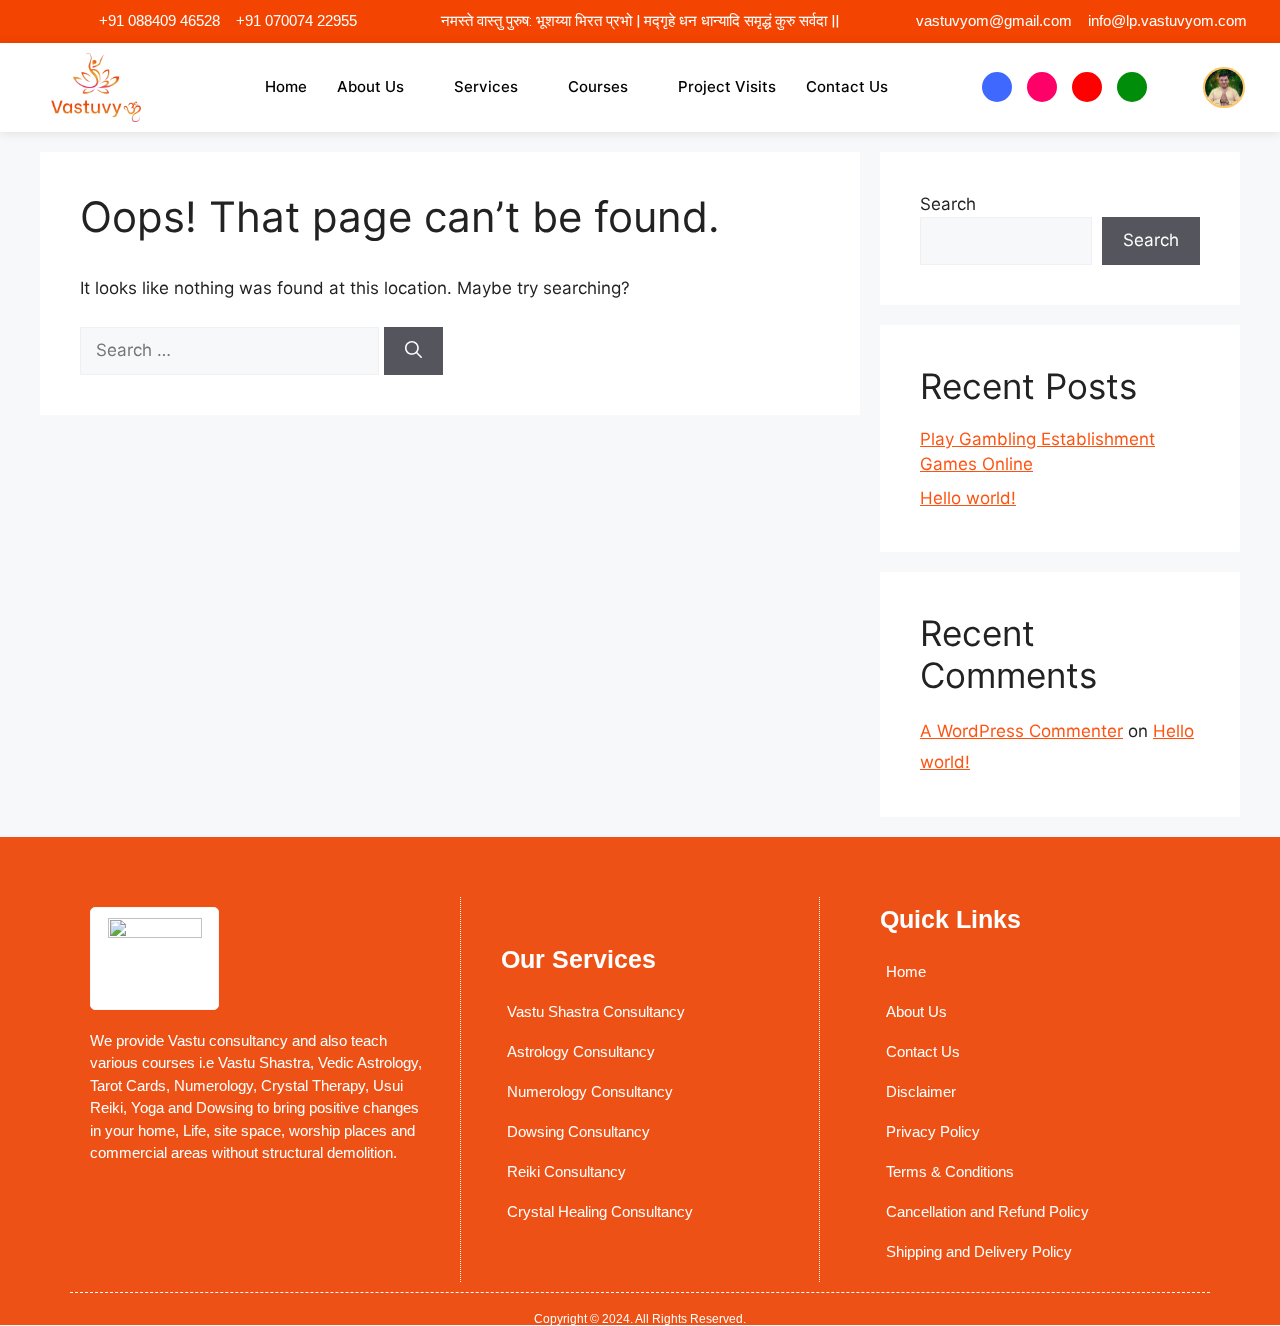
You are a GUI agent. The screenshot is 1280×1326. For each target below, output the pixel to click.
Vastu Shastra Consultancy (596, 1011)
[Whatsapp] (1132, 87)
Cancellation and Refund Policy (987, 1211)
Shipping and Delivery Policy (979, 1251)
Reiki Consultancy (566, 1171)
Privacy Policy (933, 1131)
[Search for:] (232, 350)
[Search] (413, 351)
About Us (370, 86)
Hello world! (968, 498)
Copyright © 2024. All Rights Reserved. (640, 1319)
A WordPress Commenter (1021, 731)
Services (486, 86)
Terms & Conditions (950, 1171)
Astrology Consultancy (581, 1051)
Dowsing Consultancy (578, 1131)
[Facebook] (997, 87)
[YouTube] (1087, 87)
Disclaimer (921, 1091)
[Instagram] (1042, 87)
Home (286, 86)
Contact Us (847, 86)
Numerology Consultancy (590, 1091)
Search (948, 204)
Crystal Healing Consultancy (600, 1211)
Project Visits (727, 86)
